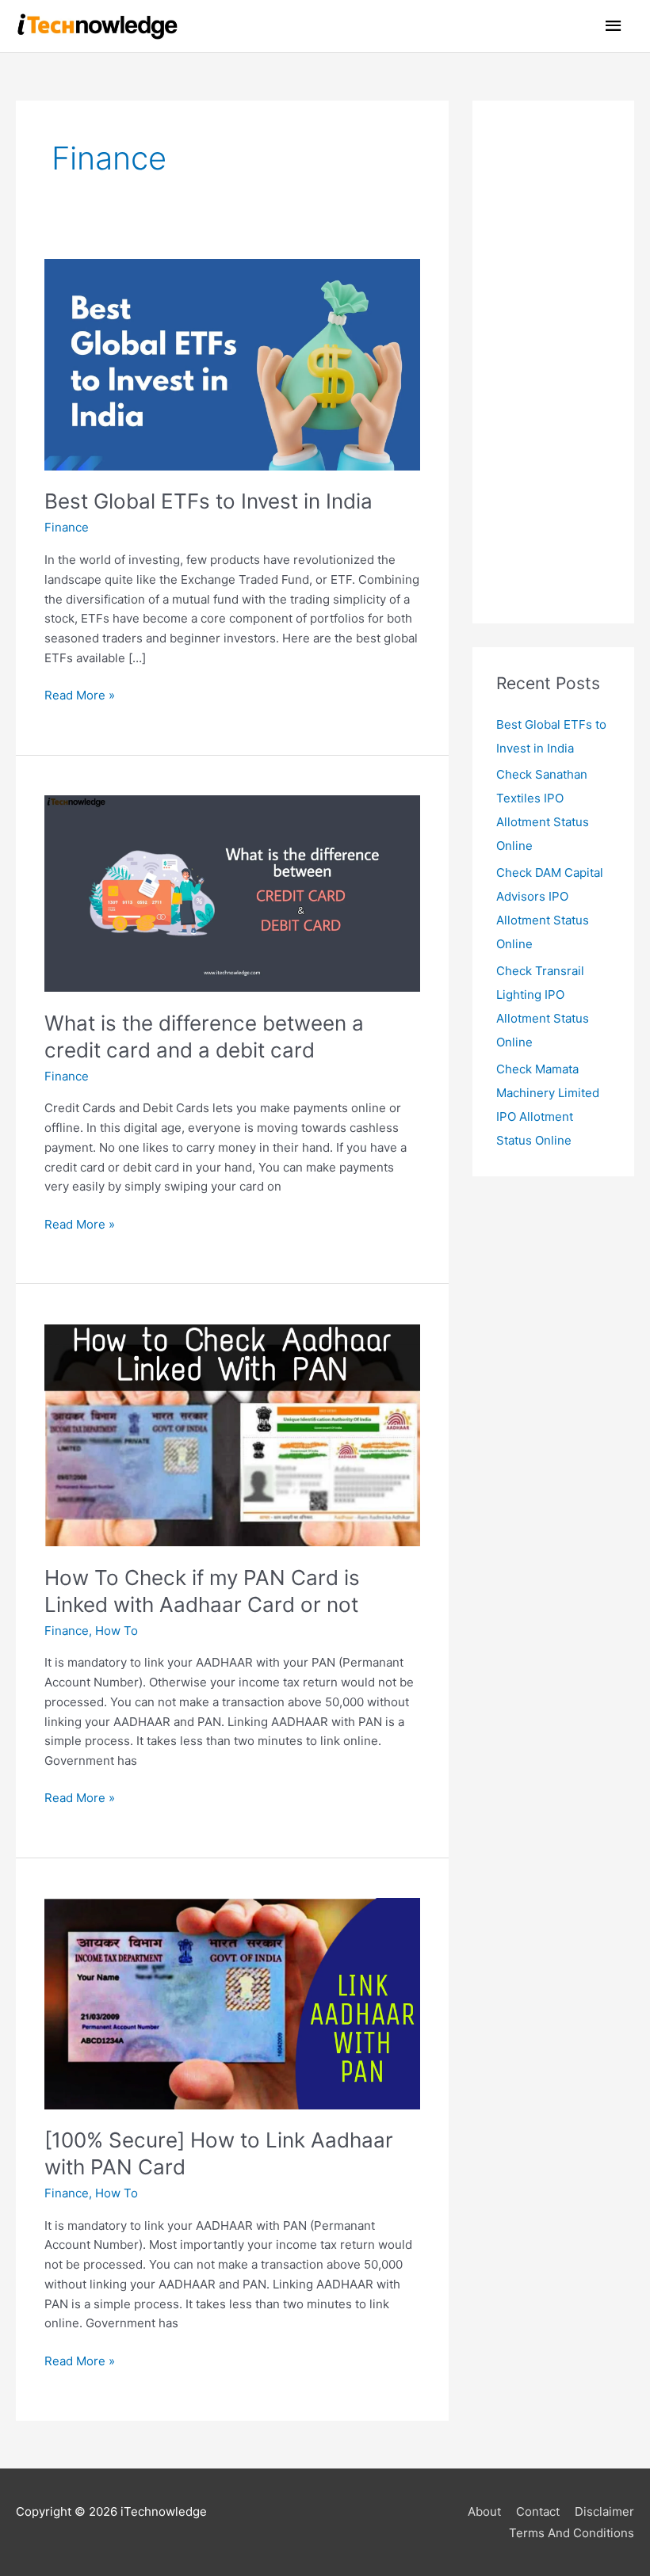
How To (117, 1631)
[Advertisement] (553, 362)
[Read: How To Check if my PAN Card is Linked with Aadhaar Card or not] (232, 1434)
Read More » (80, 694)
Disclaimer (604, 2511)
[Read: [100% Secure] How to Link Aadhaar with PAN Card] (232, 2003)
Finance (67, 527)
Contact (538, 2511)
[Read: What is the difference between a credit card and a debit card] (232, 892)
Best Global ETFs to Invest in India (208, 501)
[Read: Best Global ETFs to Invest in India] (232, 364)
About (484, 2511)
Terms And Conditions (572, 2533)
